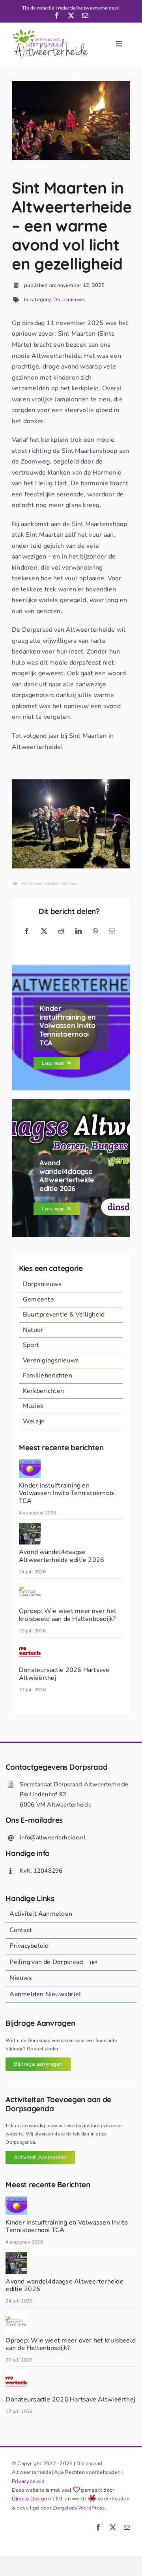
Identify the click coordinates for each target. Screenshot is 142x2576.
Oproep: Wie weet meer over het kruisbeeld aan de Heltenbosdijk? (68, 1615)
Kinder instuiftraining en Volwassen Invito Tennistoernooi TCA (67, 1493)
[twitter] (71, 15)
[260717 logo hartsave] (30, 1644)
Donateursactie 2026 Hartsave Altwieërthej (64, 1674)
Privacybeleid (28, 2481)
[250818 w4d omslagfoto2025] (30, 1526)
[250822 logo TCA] (30, 1459)
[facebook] (57, 15)
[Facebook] (27, 932)
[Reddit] (61, 932)
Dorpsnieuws (69, 300)
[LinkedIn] (78, 932)
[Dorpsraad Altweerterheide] (30, 1585)
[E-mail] (112, 932)
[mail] (85, 15)
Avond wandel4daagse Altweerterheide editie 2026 (62, 1556)
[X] (44, 932)
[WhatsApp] (95, 932)
